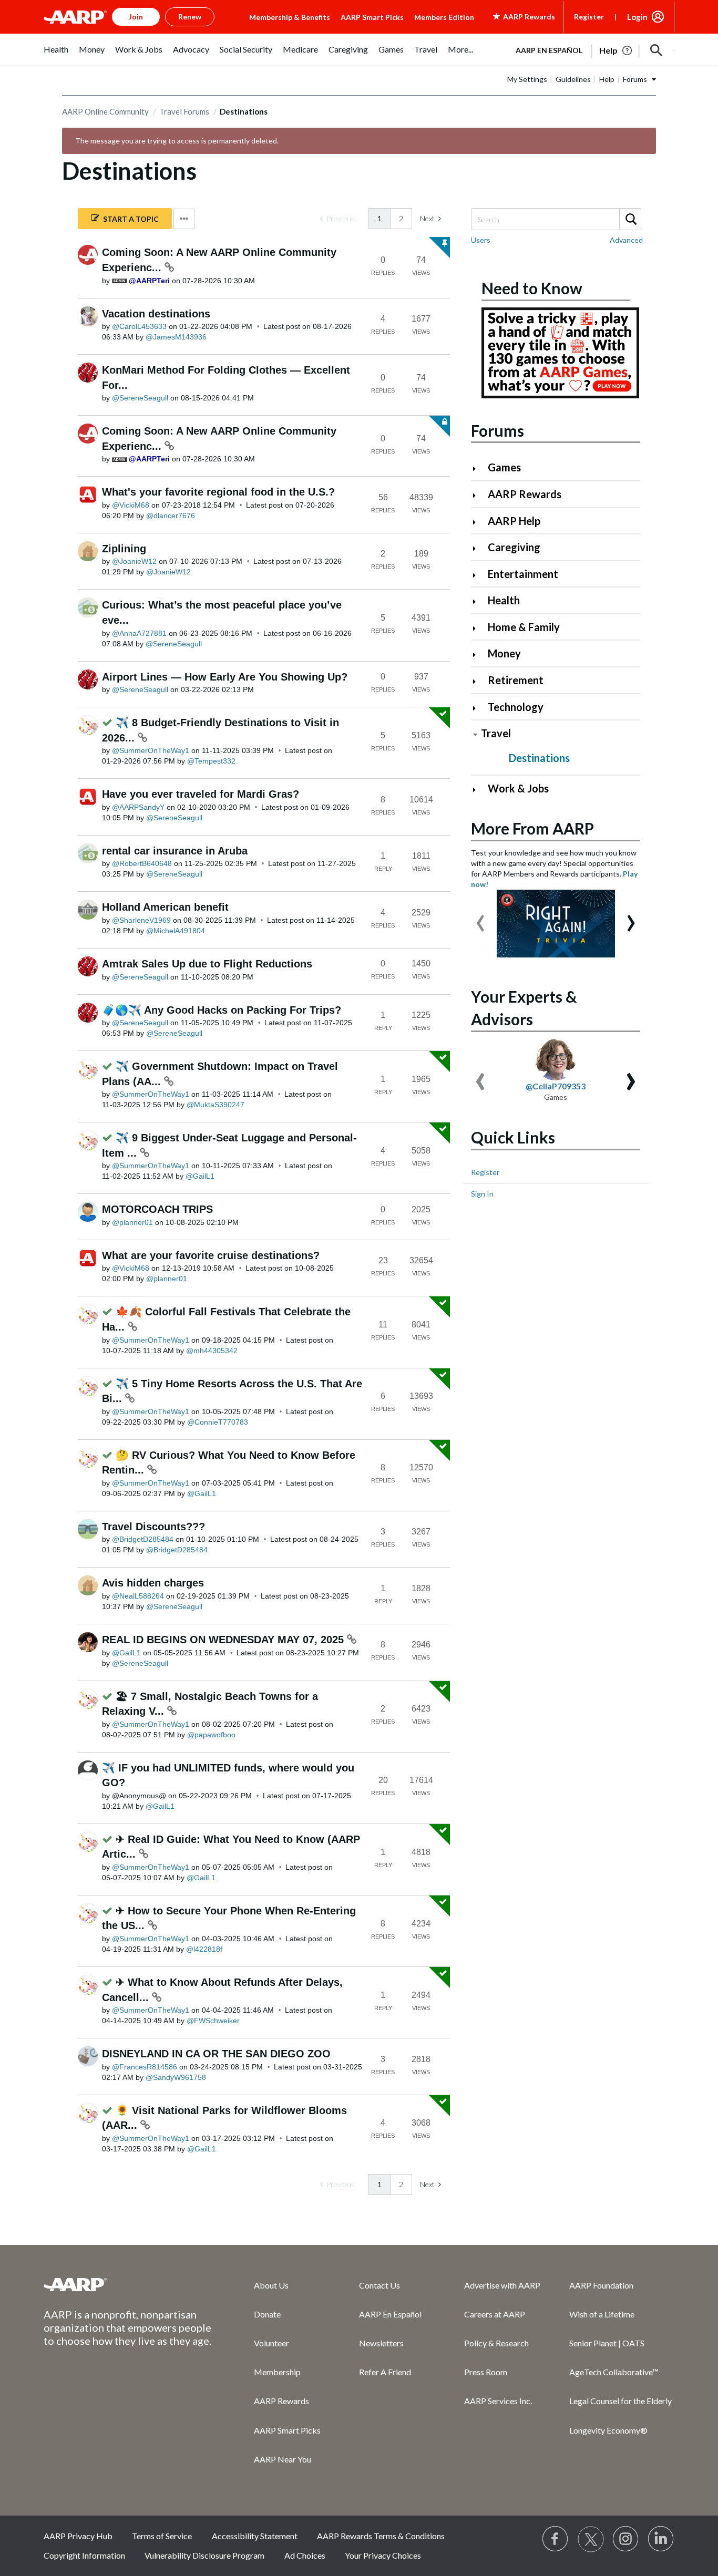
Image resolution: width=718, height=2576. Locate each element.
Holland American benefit (165, 907)
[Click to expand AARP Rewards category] (479, 495)
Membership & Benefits (290, 17)
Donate (267, 2314)
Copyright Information (84, 2555)
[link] (337, 219)
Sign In (482, 1194)
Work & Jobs (518, 788)
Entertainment (523, 574)
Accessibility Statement (255, 2536)
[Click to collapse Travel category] (475, 734)
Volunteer (271, 2343)
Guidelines (573, 79)
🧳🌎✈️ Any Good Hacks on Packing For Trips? (222, 1010)
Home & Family (524, 627)
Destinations (539, 758)
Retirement (516, 680)
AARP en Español (549, 50)
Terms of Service (162, 2536)
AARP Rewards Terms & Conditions (381, 2536)
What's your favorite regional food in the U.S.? (218, 492)
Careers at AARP (495, 2314)
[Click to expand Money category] (479, 655)
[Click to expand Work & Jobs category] (479, 790)
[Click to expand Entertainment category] (479, 575)
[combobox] (556, 219)
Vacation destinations (156, 314)
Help (607, 79)
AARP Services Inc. (498, 2401)
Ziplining (124, 549)
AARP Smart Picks (372, 17)
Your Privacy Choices (383, 2555)
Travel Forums (184, 111)
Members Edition (444, 17)
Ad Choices (305, 2555)
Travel (496, 733)
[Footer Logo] (128, 2284)
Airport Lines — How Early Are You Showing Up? (225, 677)
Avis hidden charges (153, 1583)
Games (504, 467)
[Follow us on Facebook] (556, 2539)
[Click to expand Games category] (479, 468)
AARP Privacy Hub (78, 2536)
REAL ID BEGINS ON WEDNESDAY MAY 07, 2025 (224, 1640)
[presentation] (480, 918)
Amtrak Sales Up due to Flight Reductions (207, 964)
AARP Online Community (105, 111)
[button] (657, 50)
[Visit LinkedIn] (661, 2539)
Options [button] (184, 219)
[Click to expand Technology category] (479, 708)
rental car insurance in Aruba (175, 851)
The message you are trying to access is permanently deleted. (177, 141)
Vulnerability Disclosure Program (204, 2555)
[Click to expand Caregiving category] (479, 548)
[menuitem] (56, 55)
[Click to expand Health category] (479, 601)
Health (504, 600)
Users (481, 240)
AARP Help (514, 521)
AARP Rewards (525, 494)
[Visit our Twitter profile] (591, 2539)
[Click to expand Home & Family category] (479, 628)
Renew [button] (190, 17)
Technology (516, 707)
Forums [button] (635, 79)
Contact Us (379, 2285)
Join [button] (136, 17)
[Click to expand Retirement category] (479, 681)
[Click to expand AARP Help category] (479, 522)
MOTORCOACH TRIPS (157, 1209)
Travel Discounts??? (153, 1527)
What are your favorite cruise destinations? (211, 1255)
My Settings (527, 79)
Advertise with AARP (502, 2285)
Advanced (626, 240)
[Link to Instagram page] (626, 2539)
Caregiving (514, 547)
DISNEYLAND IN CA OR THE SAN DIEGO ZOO (216, 2054)
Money (504, 653)
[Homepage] (75, 17)
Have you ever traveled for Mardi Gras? (201, 794)
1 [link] (379, 218)
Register (589, 17)
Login (637, 17)
